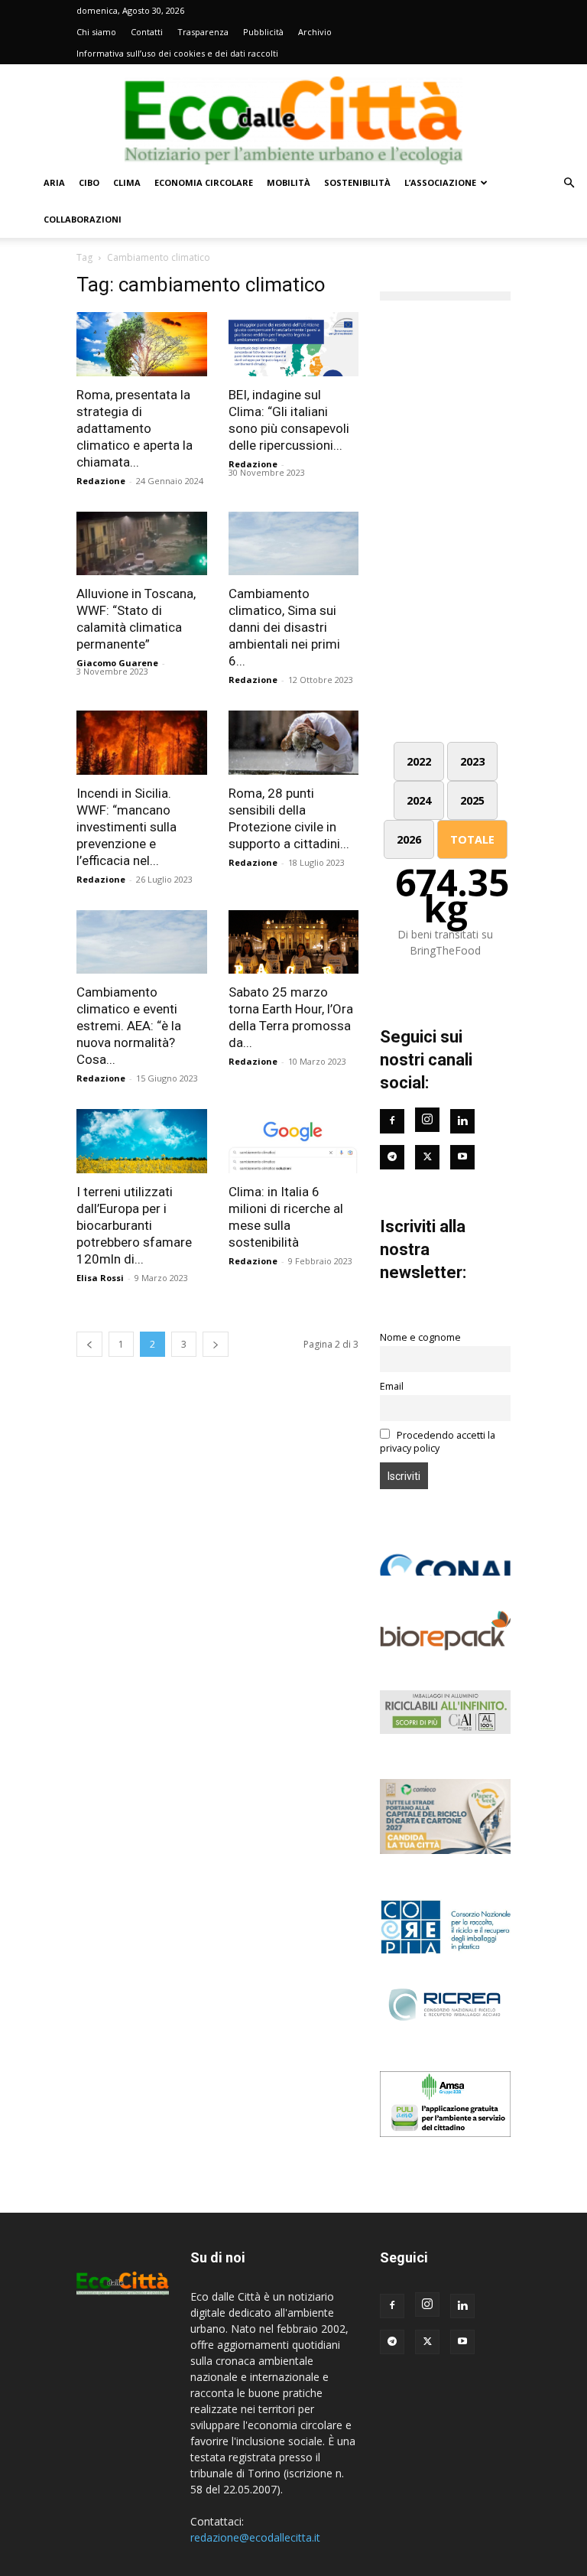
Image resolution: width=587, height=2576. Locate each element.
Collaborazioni (83, 219)
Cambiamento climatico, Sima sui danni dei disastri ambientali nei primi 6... (284, 627)
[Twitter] (427, 1157)
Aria (54, 182)
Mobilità (289, 182)
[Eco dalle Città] (293, 115)
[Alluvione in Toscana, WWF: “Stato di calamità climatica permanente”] (142, 544)
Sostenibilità (357, 182)
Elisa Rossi (100, 1278)
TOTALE (472, 839)
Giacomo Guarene (117, 663)
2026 (409, 839)
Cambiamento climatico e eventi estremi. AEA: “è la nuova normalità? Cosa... (129, 1026)
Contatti (147, 32)
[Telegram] (392, 1157)
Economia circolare (204, 182)
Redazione (101, 481)
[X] (427, 2342)
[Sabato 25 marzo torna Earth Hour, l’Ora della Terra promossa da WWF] (294, 942)
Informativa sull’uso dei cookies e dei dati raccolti (177, 53)
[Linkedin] (462, 1121)
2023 (472, 761)
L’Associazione (440, 182)
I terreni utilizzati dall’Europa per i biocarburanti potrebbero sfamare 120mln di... (134, 1225)
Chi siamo (96, 32)
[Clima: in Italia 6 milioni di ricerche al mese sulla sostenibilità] (294, 1141)
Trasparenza (203, 32)
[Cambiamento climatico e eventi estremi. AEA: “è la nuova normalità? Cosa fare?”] (142, 942)
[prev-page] (89, 1344)
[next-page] (216, 1344)
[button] (569, 183)
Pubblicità (263, 32)
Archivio (315, 32)
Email (392, 1386)
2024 (419, 800)
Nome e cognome (420, 1337)
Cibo (89, 182)
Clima (127, 182)
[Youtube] (462, 1157)
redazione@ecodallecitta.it (255, 2537)
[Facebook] (392, 1121)
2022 (419, 761)
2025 (472, 800)
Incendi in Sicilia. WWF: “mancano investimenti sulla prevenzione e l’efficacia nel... (126, 827)
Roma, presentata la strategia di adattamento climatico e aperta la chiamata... (135, 428)
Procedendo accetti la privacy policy (438, 1442)
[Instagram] (427, 1120)
